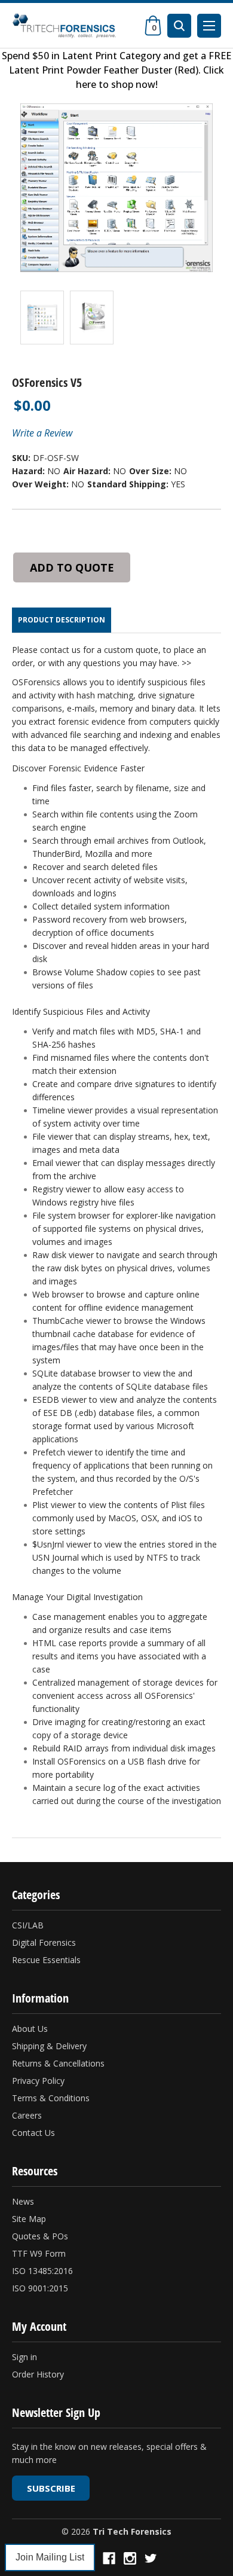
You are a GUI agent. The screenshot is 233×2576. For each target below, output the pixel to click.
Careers (27, 2115)
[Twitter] (151, 2558)
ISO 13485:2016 (42, 2271)
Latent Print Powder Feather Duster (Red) (104, 70)
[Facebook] (109, 2558)
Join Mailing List (50, 2557)
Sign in (24, 2357)
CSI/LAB (28, 1925)
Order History (38, 2374)
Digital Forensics (44, 1942)
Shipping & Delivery (49, 2046)
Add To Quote (72, 567)
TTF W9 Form (39, 2253)
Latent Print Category (111, 56)
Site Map (29, 2219)
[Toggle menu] (209, 26)
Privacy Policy (38, 2081)
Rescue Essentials (46, 1960)
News (23, 2201)
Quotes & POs (40, 2236)
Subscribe (51, 2488)
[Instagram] (130, 2558)
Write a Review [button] (42, 433)
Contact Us (33, 2133)
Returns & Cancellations (58, 2063)
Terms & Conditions (51, 2098)
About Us (30, 2029)
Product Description (62, 620)
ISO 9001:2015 (40, 2288)
